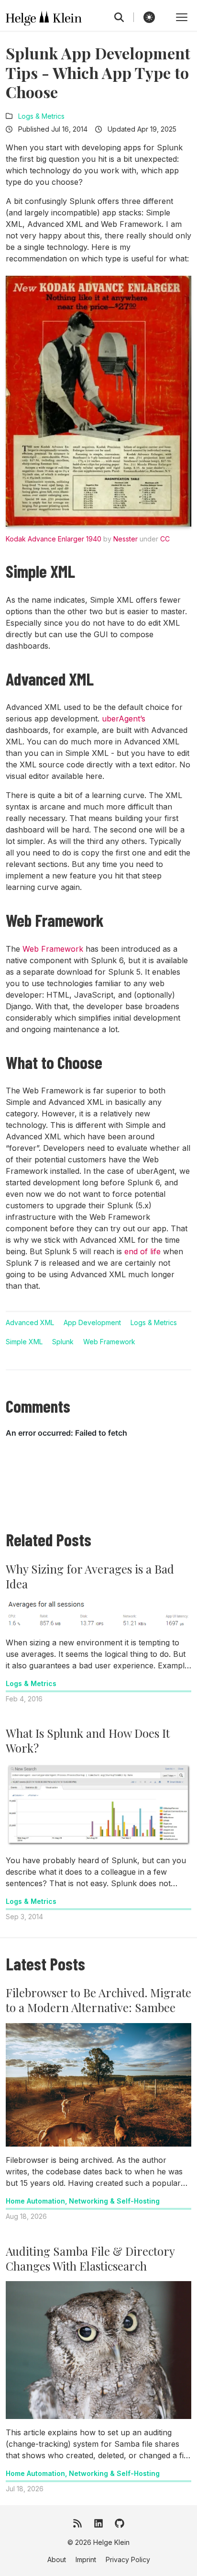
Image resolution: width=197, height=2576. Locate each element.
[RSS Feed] (77, 2523)
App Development (92, 1322)
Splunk (63, 1342)
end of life (142, 1251)
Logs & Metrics (41, 116)
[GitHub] (120, 2523)
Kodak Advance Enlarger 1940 (54, 539)
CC (165, 539)
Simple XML (24, 1342)
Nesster (126, 539)
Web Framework (53, 949)
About (57, 2559)
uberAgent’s (124, 719)
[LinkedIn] (98, 2523)
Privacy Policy (128, 2559)
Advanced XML (30, 1322)
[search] (124, 17)
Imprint (86, 2559)
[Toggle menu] (182, 17)
